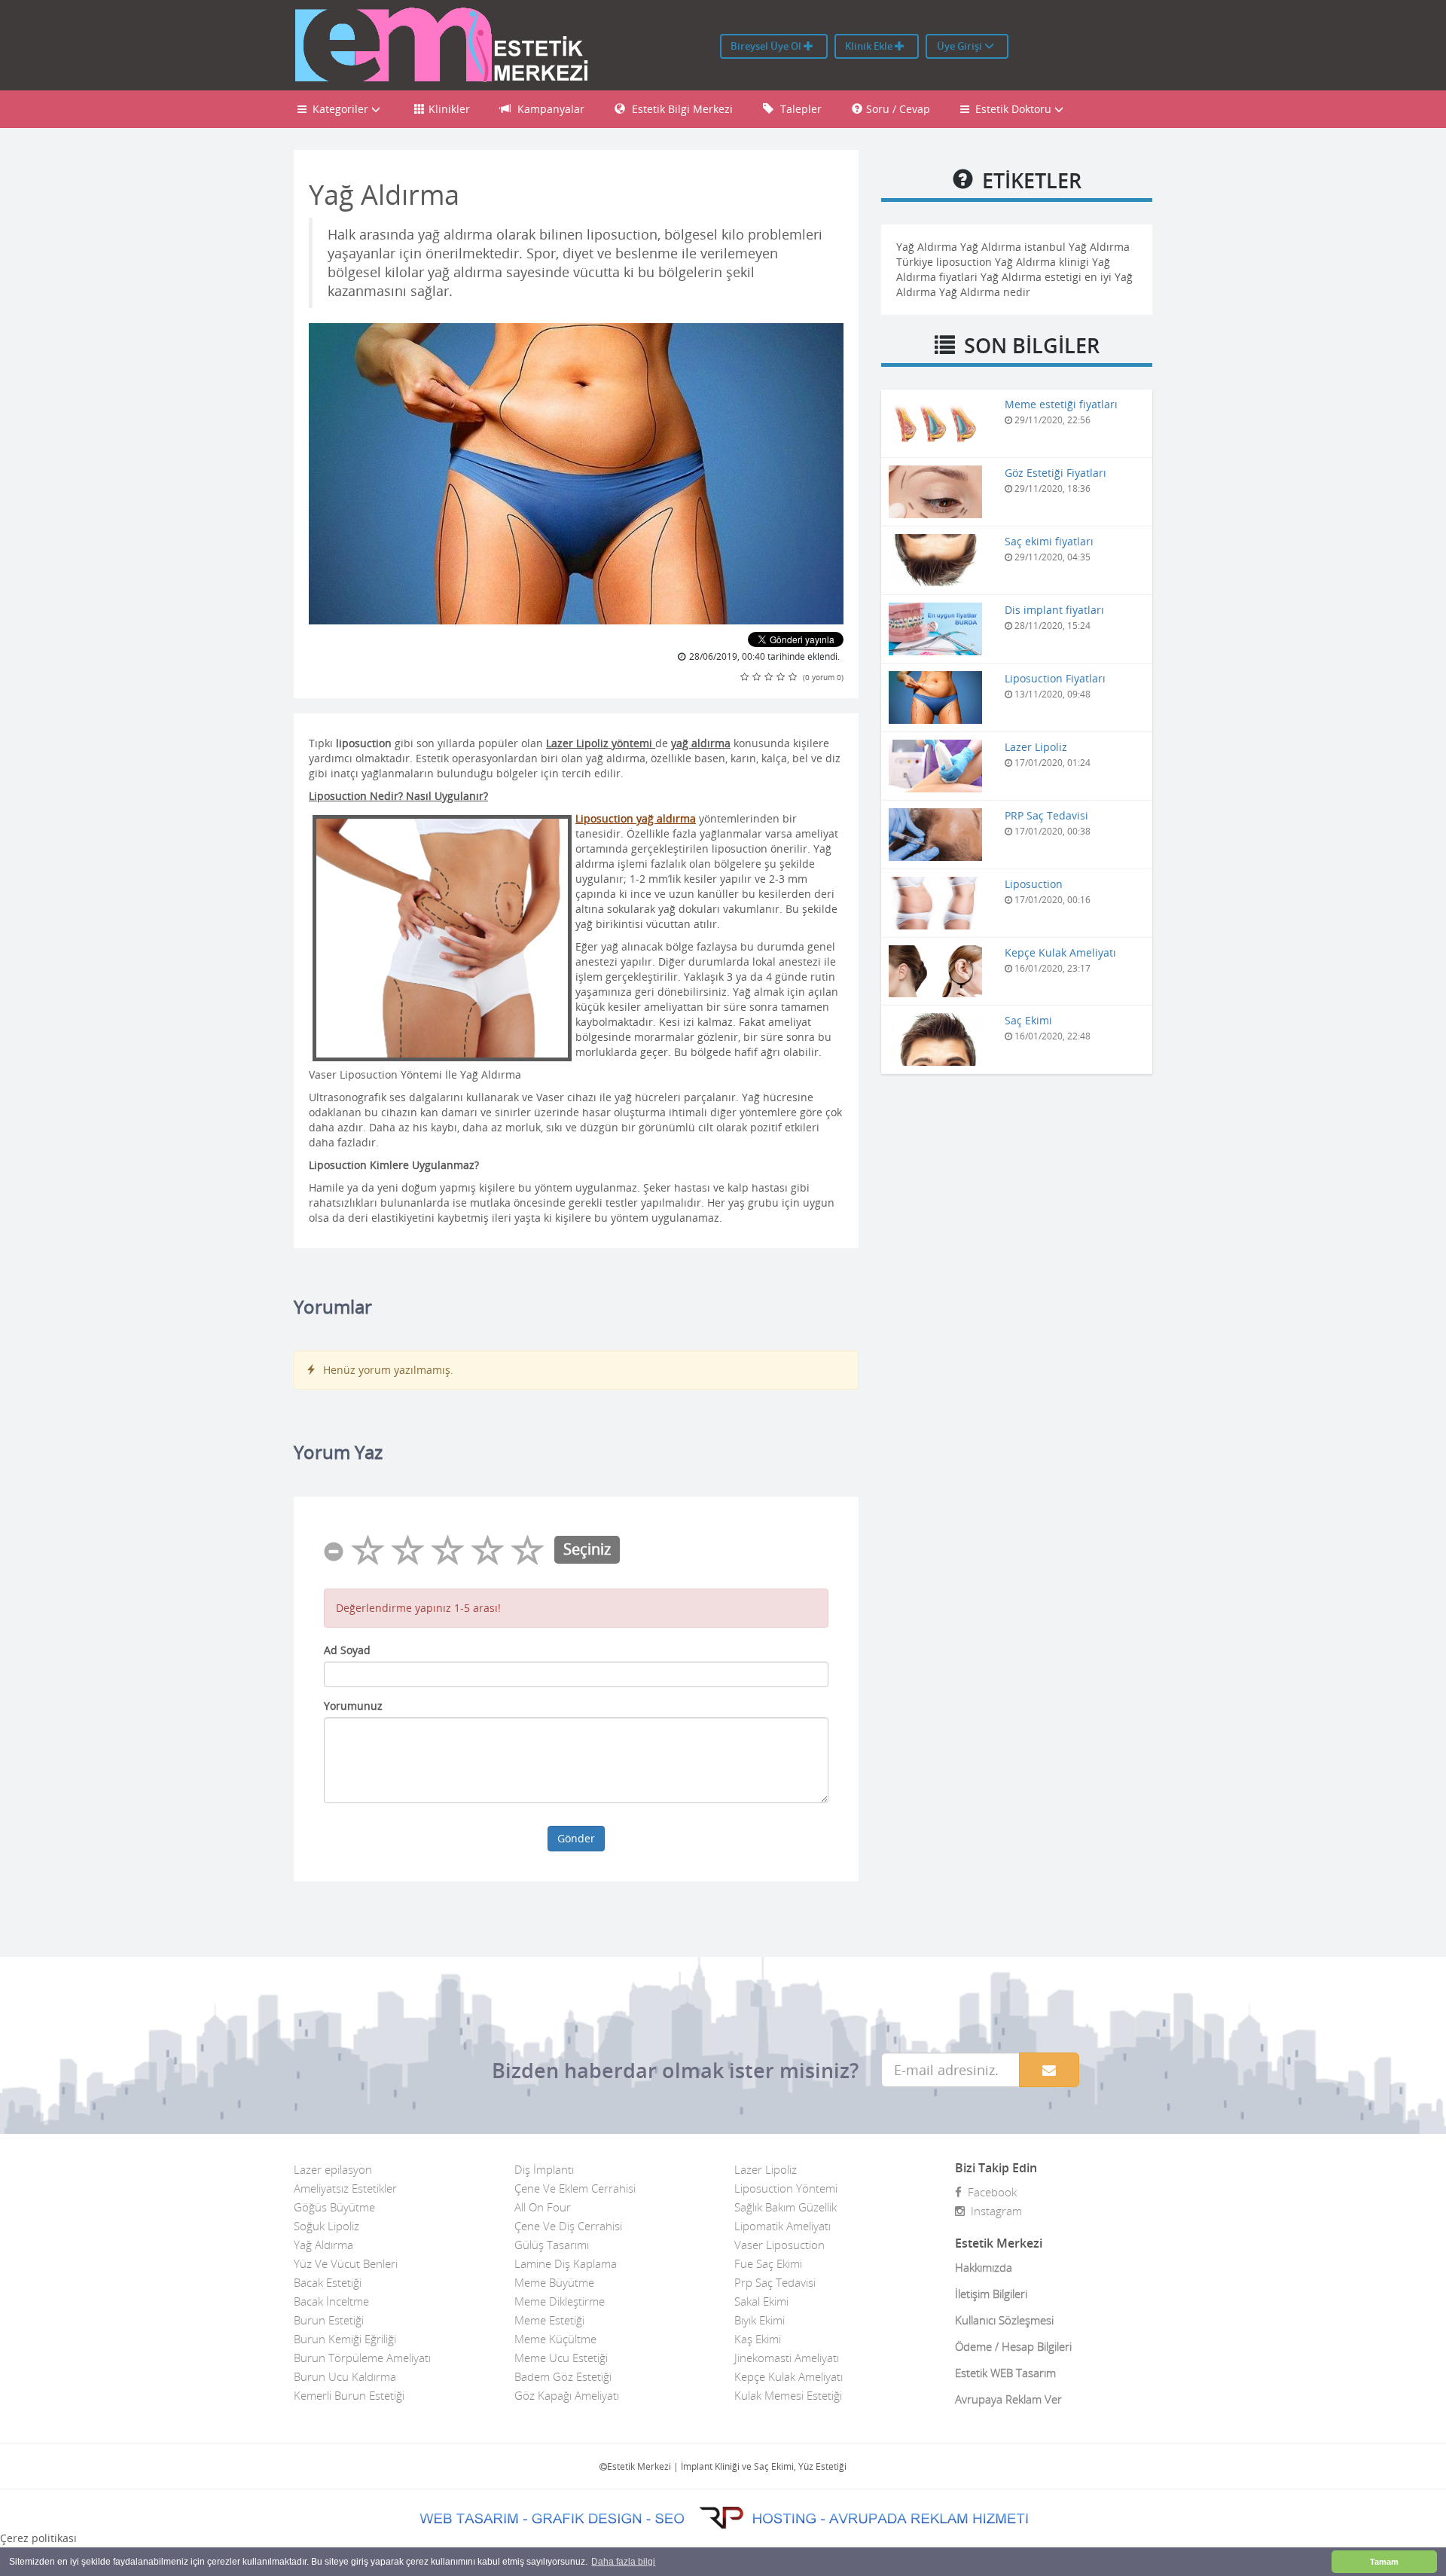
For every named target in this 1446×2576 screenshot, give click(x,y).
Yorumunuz (353, 1706)
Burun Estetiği (329, 2320)
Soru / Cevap (898, 109)
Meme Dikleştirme (560, 2301)
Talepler (799, 109)
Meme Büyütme (554, 2282)
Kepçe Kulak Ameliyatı (789, 2376)
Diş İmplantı (544, 2169)
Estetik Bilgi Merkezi (681, 109)
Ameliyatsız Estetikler (345, 2188)
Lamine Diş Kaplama (566, 2263)
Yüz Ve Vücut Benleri (346, 2263)
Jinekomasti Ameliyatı (787, 2358)
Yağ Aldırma (323, 2245)
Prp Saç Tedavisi (775, 2282)
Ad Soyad (347, 1650)
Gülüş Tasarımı (552, 2245)
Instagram (993, 2211)
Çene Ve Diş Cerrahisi (568, 2226)
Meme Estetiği (549, 2320)
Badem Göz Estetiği (563, 2376)
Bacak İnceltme (331, 2301)
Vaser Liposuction (779, 2245)
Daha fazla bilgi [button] (623, 2562)
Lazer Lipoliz (766, 2169)
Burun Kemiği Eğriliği (345, 2339)
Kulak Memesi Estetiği (788, 2395)
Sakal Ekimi (761, 2301)
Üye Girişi (961, 46)
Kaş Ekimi (758, 2339)
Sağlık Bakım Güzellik (786, 2207)
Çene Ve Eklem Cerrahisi (575, 2188)
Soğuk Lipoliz (326, 2226)
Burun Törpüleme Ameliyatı (362, 2358)
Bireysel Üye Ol (767, 46)
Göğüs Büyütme (334, 2207)
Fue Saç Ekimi (768, 2263)
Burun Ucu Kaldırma (345, 2376)
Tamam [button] (1384, 2562)
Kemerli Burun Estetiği (349, 2395)
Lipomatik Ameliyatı (782, 2226)
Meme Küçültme (555, 2339)
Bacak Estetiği (328, 2282)
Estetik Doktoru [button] (1012, 109)
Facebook (989, 2192)
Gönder (576, 1838)
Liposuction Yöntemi (786, 2188)
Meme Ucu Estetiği (561, 2358)
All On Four (543, 2207)
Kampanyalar (549, 109)
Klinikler (449, 109)
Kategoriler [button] (339, 109)
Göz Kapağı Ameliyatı (567, 2395)
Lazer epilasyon (333, 2169)
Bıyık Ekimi (760, 2320)
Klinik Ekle (870, 46)
